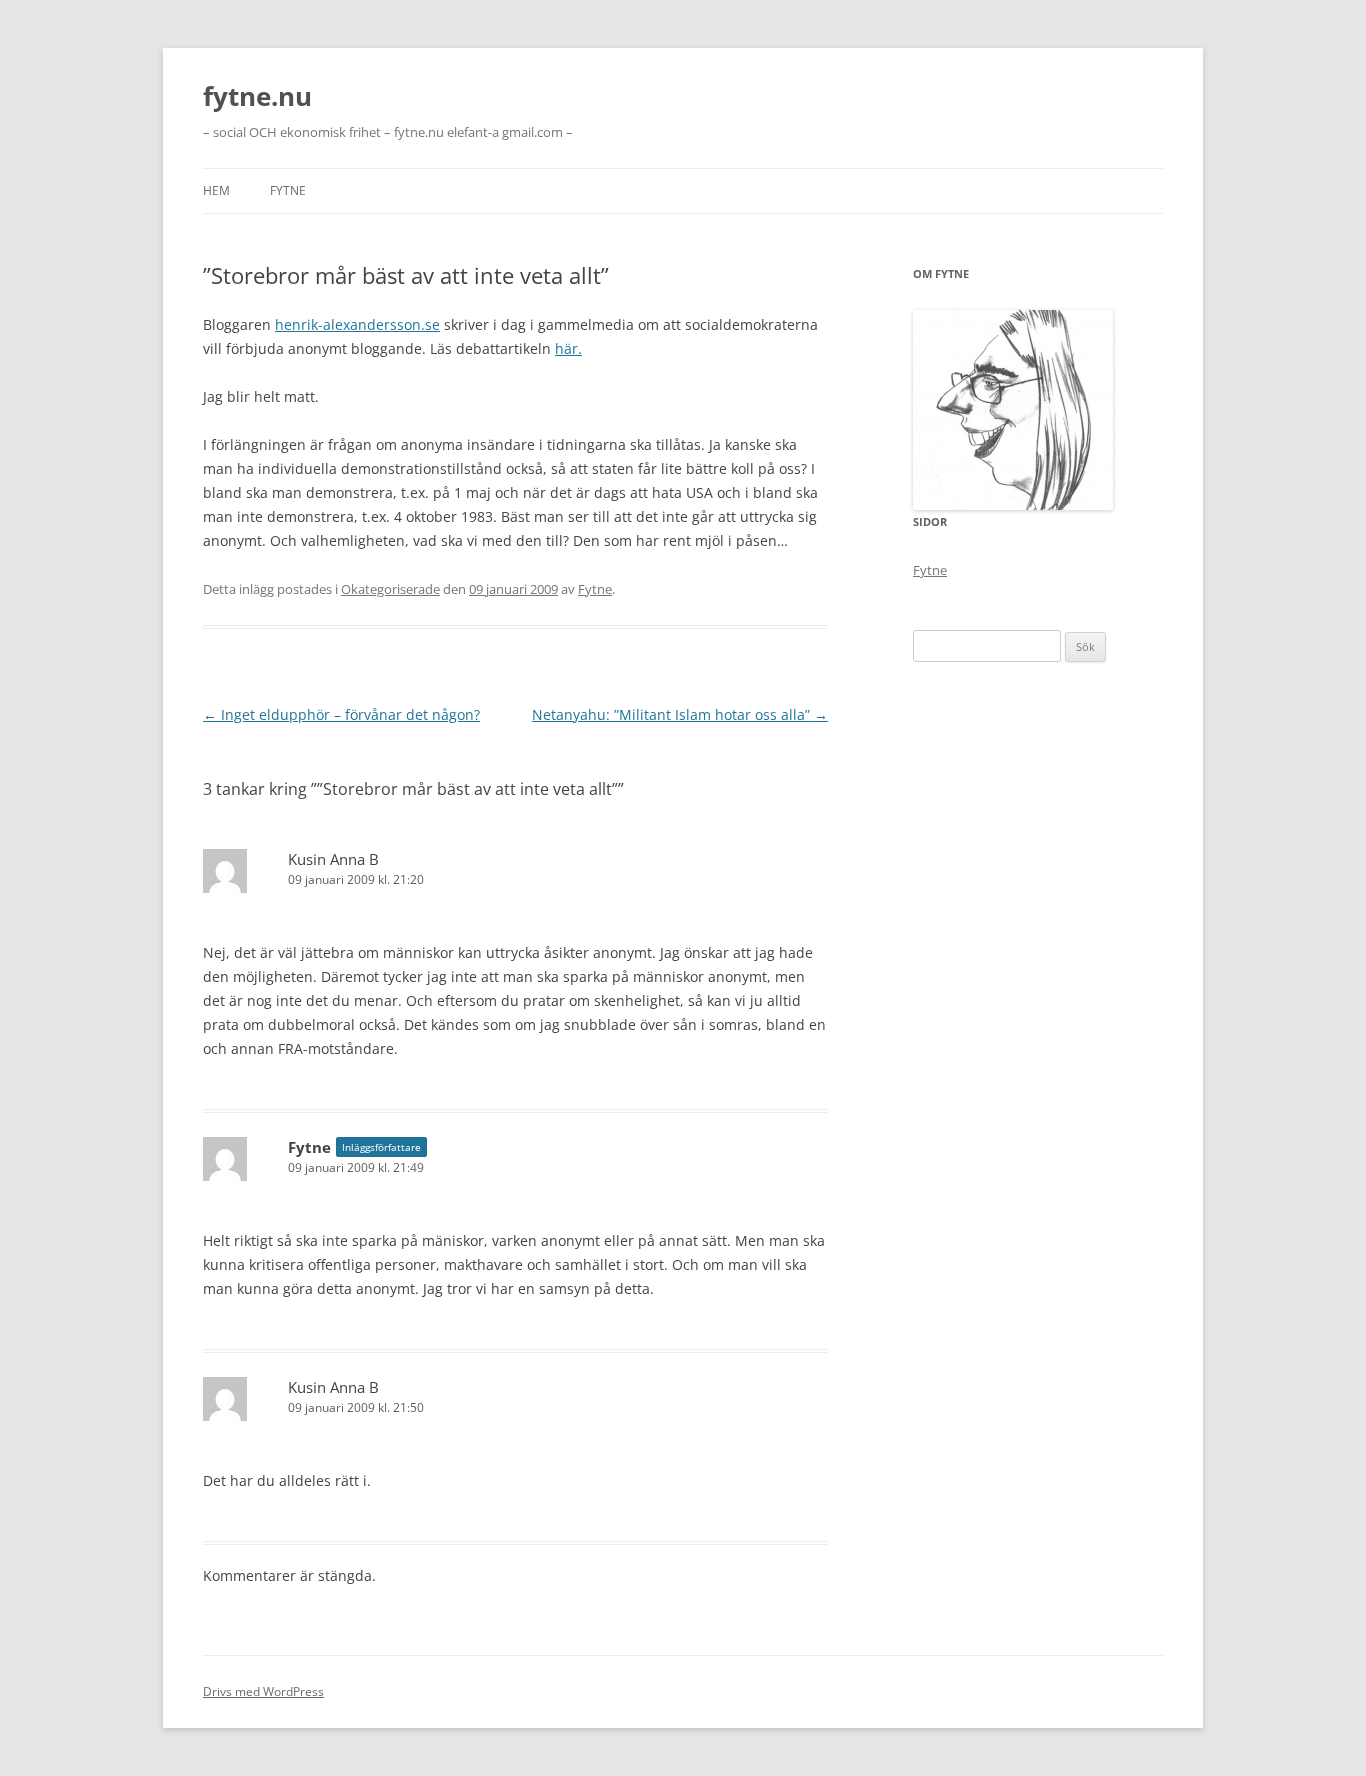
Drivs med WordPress (263, 1691)
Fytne (288, 190)
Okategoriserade (390, 589)
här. (568, 348)
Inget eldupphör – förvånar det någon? (341, 714)
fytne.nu (257, 96)
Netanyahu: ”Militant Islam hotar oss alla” (680, 714)
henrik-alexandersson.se (357, 324)
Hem (216, 190)
